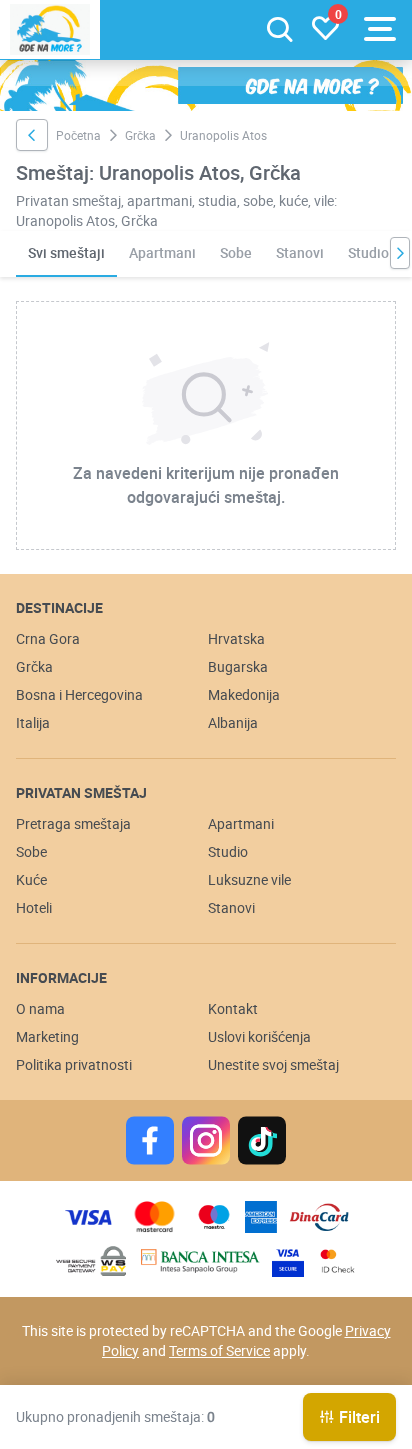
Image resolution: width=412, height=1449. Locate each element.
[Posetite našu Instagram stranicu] (206, 1140)
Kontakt (233, 1008)
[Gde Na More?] (50, 29)
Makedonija (244, 694)
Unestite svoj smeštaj (273, 1064)
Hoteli (34, 907)
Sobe (236, 252)
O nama (40, 1008)
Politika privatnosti (74, 1064)
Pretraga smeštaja (73, 823)
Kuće (31, 879)
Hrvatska (236, 638)
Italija (33, 722)
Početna (78, 135)
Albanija (233, 722)
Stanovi (300, 252)
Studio (368, 252)
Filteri (359, 1417)
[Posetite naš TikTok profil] (262, 1140)
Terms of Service (219, 1350)
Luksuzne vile (249, 879)
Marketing (47, 1036)
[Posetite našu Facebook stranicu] (150, 1140)
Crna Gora (48, 638)
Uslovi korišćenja (259, 1036)
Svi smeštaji (66, 252)
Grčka (140, 135)
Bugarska (238, 666)
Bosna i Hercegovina (79, 694)
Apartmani (162, 252)
